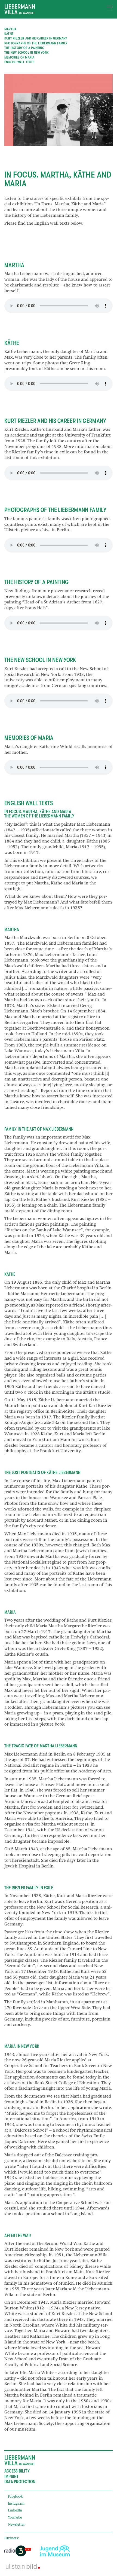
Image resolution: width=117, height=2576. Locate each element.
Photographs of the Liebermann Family (36, 43)
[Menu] (110, 7)
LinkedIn (15, 2511)
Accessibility (17, 2471)
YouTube (15, 2518)
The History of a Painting (24, 48)
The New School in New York (27, 52)
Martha (10, 29)
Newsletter (16, 2525)
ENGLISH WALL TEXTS (19, 62)
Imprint (12, 2477)
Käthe (9, 34)
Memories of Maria (19, 57)
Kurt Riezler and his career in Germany (36, 38)
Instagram (16, 2504)
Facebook (15, 2497)
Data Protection (20, 2482)
